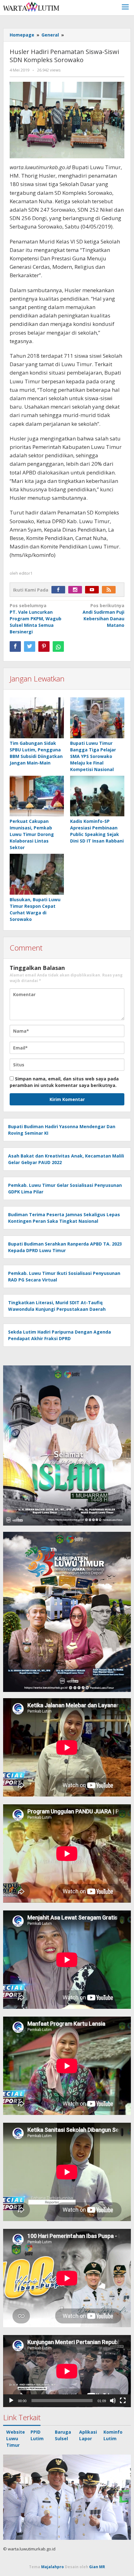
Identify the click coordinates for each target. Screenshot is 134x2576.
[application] (67, 2371)
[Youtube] (93, 590)
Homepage (22, 35)
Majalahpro (53, 2567)
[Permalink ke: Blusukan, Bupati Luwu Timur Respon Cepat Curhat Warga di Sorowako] (37, 875)
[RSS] (110, 590)
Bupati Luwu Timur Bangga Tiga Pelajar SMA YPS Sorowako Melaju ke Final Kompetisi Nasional (93, 756)
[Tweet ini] (30, 646)
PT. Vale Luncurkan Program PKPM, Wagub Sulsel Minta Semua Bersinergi (36, 619)
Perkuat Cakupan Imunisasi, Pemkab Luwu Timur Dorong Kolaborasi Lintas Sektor (32, 834)
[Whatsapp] (58, 646)
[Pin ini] (44, 646)
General (50, 35)
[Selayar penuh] (123, 2401)
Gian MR (97, 2567)
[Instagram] (77, 590)
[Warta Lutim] (31, 6)
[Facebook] (60, 590)
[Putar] (11, 2401)
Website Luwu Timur (16, 2438)
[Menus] (125, 8)
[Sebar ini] (15, 646)
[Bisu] (113, 2401)
